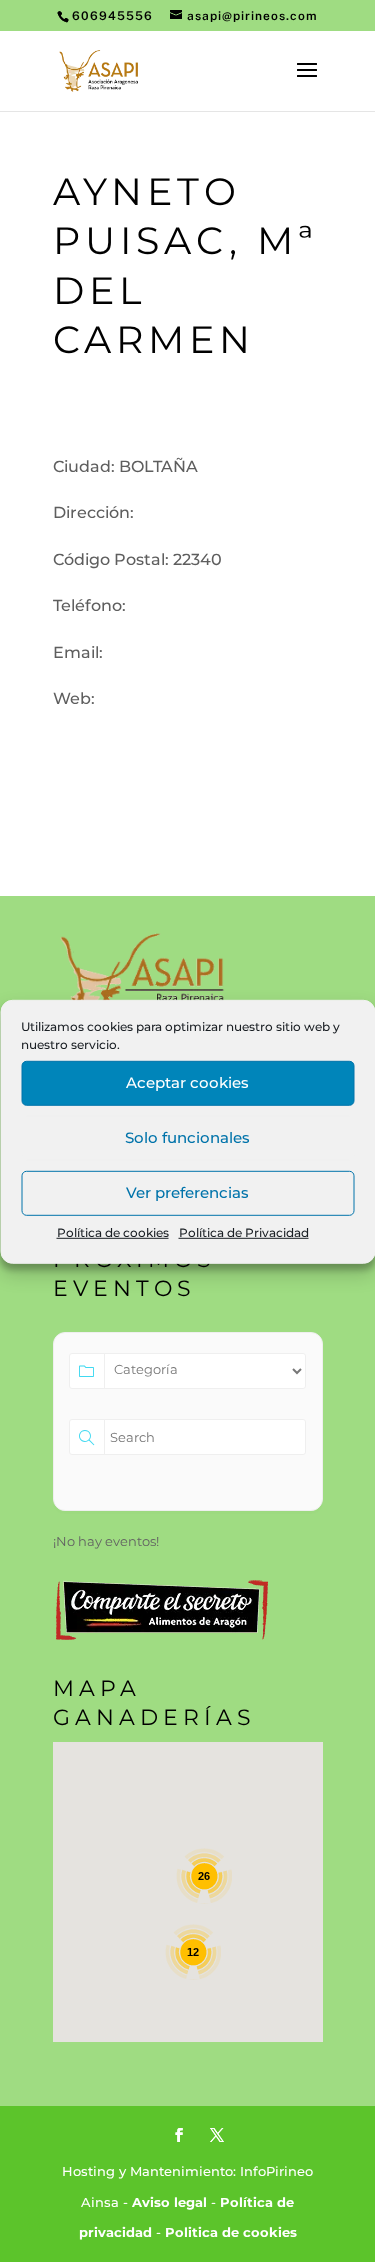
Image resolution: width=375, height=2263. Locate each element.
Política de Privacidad (244, 1231)
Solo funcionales (187, 1137)
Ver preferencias (187, 1192)
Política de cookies (113, 1231)
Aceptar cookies (187, 1082)
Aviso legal (169, 2202)
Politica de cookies (231, 2232)
